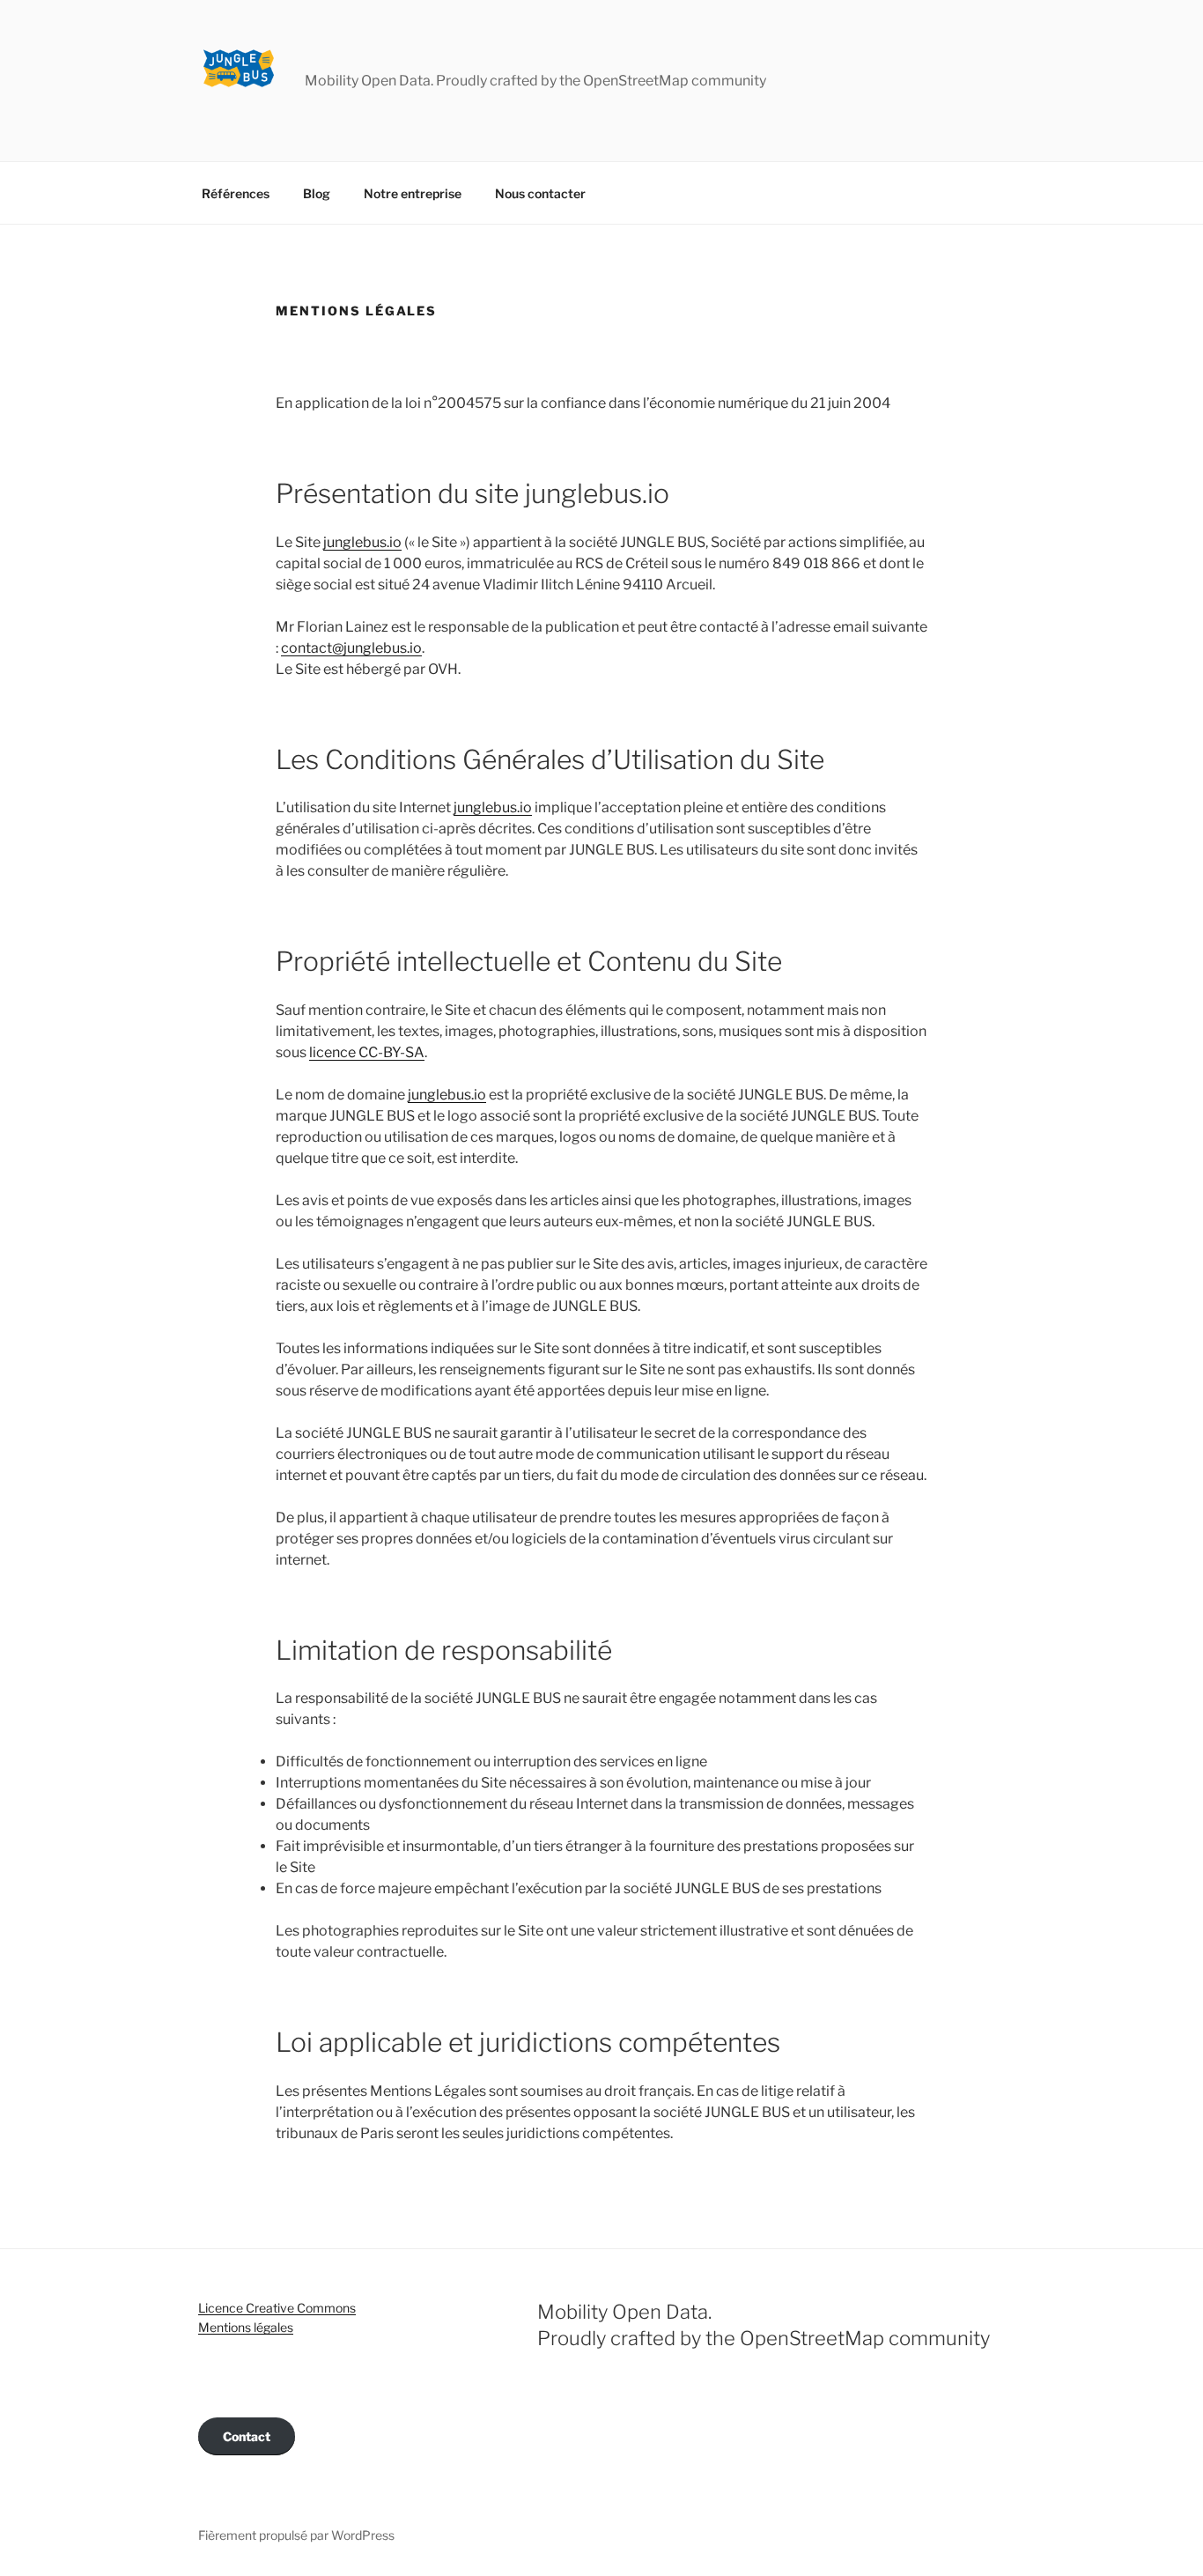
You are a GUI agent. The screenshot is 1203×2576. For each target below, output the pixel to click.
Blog (317, 193)
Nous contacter (540, 193)
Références (236, 193)
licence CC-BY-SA (367, 1052)
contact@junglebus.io (351, 648)
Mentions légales (246, 2327)
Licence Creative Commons (277, 2308)
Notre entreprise (413, 193)
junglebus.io (362, 542)
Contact (247, 2436)
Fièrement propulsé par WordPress (296, 2535)
